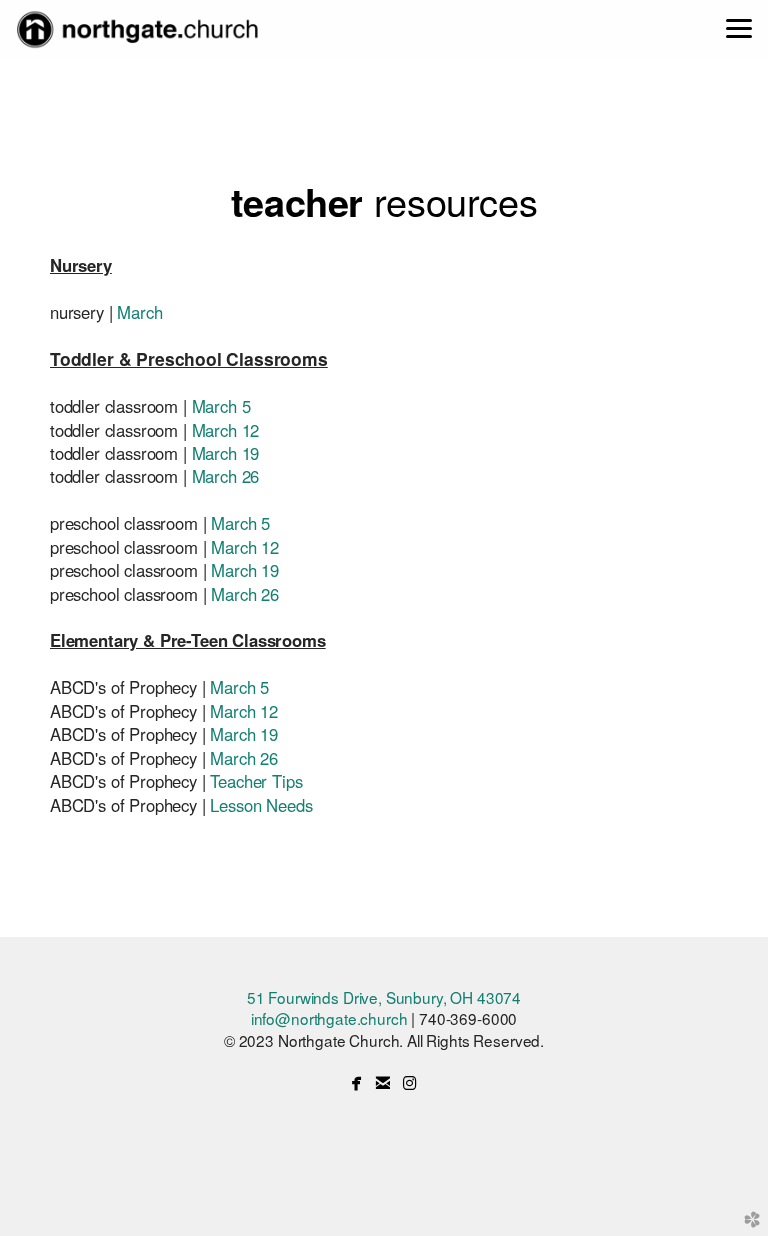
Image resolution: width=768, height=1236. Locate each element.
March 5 (221, 406)
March (139, 312)
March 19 (226, 453)
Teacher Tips (256, 781)
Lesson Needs (261, 805)
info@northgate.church (329, 1018)
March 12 (226, 430)
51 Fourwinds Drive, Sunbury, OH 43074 (384, 997)
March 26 (226, 476)
